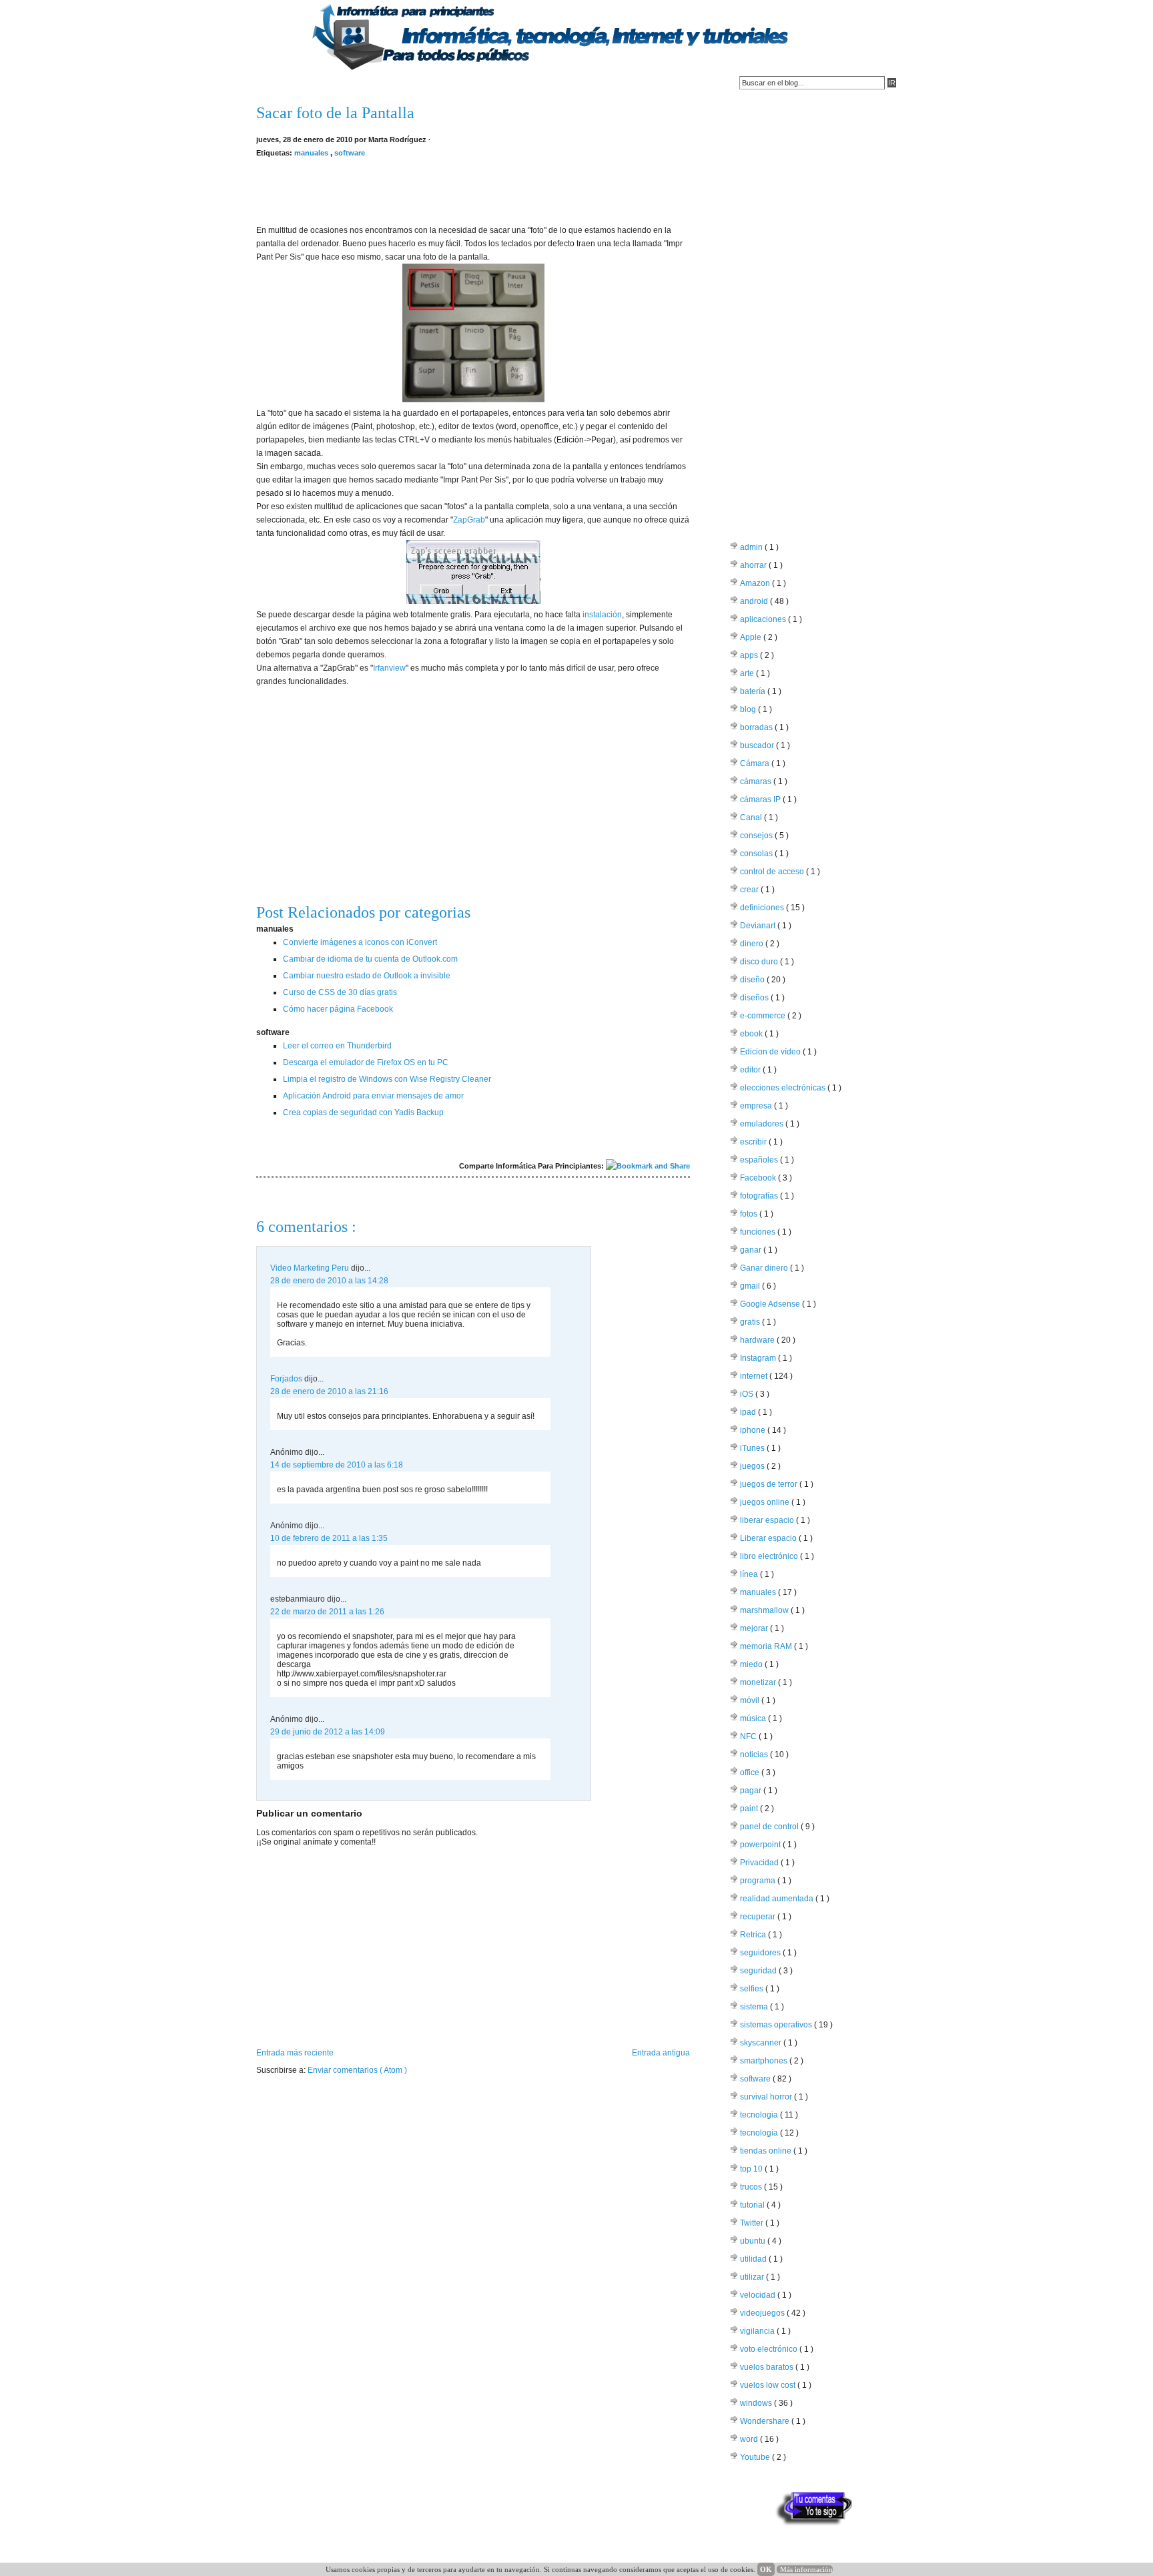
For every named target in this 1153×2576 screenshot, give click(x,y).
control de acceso (773, 872)
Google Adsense (771, 1304)
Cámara (756, 763)
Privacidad (760, 1863)
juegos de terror (770, 1484)
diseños (755, 998)
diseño (753, 980)
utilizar (753, 2277)
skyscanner (762, 2043)
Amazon (756, 583)
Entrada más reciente (295, 2053)
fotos (750, 1214)
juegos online (766, 1502)
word (750, 2439)
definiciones (763, 908)
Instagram (759, 1358)
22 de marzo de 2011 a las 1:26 (327, 1612)
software (350, 153)
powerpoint (761, 1845)
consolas (757, 854)
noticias (755, 1754)
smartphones (765, 2061)
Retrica (754, 1935)
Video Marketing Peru (311, 1268)
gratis (751, 1322)
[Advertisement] (473, 190)
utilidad (754, 2259)
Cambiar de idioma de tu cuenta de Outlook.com (370, 959)
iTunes (753, 1448)
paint (750, 1809)
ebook (752, 1034)
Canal (752, 818)
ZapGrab (469, 520)
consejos (757, 836)
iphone (754, 1430)
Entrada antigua (661, 2053)
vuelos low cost (769, 2385)
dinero (753, 944)
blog (749, 709)
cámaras (757, 781)
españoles (760, 1160)
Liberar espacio (769, 1538)
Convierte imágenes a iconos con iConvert (360, 942)
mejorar (755, 1628)
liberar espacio (768, 1520)
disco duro (760, 962)
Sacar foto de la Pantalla (335, 113)
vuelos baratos (768, 2367)
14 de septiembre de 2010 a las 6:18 (337, 1465)
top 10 (752, 2169)
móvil (751, 1700)
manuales (312, 153)
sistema (755, 2007)
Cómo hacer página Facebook (338, 1009)
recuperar (759, 1917)
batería (754, 691)
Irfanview (389, 668)
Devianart (759, 926)
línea (750, 1574)
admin (752, 547)
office (751, 1773)
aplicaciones (764, 619)
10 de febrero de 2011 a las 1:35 (329, 1538)
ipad (749, 1412)
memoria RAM (767, 1646)
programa (759, 1881)
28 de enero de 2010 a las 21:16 (329, 1391)
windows (757, 2403)
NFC (749, 1736)
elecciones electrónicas (784, 1088)
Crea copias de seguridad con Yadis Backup (363, 1112)
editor (751, 1070)
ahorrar (754, 565)
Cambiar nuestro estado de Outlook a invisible (367, 976)
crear (750, 890)
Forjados (287, 1379)
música (754, 1718)
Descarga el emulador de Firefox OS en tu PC (366, 1062)
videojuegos (763, 2313)
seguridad (759, 1971)
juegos (753, 1466)
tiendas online (767, 2151)
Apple (752, 637)
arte (748, 673)
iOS (748, 1394)
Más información (806, 2569)
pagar (752, 1791)
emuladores (763, 1124)
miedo (752, 1664)
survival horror (767, 2097)
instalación (602, 615)
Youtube (756, 2457)
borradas (757, 727)
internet (755, 1376)
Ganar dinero (765, 1268)
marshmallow (765, 1610)
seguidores (761, 1953)
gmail (751, 1286)
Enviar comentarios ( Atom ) (357, 2070)
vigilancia (758, 2331)
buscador (758, 745)
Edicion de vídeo (771, 1052)
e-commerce (764, 1016)
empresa (757, 1106)
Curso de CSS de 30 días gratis (340, 992)
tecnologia (760, 2115)
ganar (752, 1250)
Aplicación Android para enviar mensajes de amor (373, 1096)
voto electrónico (770, 2349)
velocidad (759, 2295)
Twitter (753, 2223)
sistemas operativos (777, 2025)
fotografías (760, 1196)
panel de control (770, 1827)
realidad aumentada (778, 1899)
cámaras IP (761, 799)
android (755, 601)
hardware (758, 1340)
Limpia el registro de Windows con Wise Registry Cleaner (387, 1079)
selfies (753, 1989)
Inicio (274, 83)
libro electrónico (770, 1556)
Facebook (759, 1178)
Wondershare (766, 2421)
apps (750, 655)
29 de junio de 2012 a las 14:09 (328, 1732)
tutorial (753, 2205)
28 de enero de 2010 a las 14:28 (329, 1281)
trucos (752, 2187)
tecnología (760, 2133)
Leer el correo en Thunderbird (337, 1046)
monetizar (759, 1682)
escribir (754, 1142)
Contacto (327, 83)
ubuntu (754, 2241)
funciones (759, 1232)
